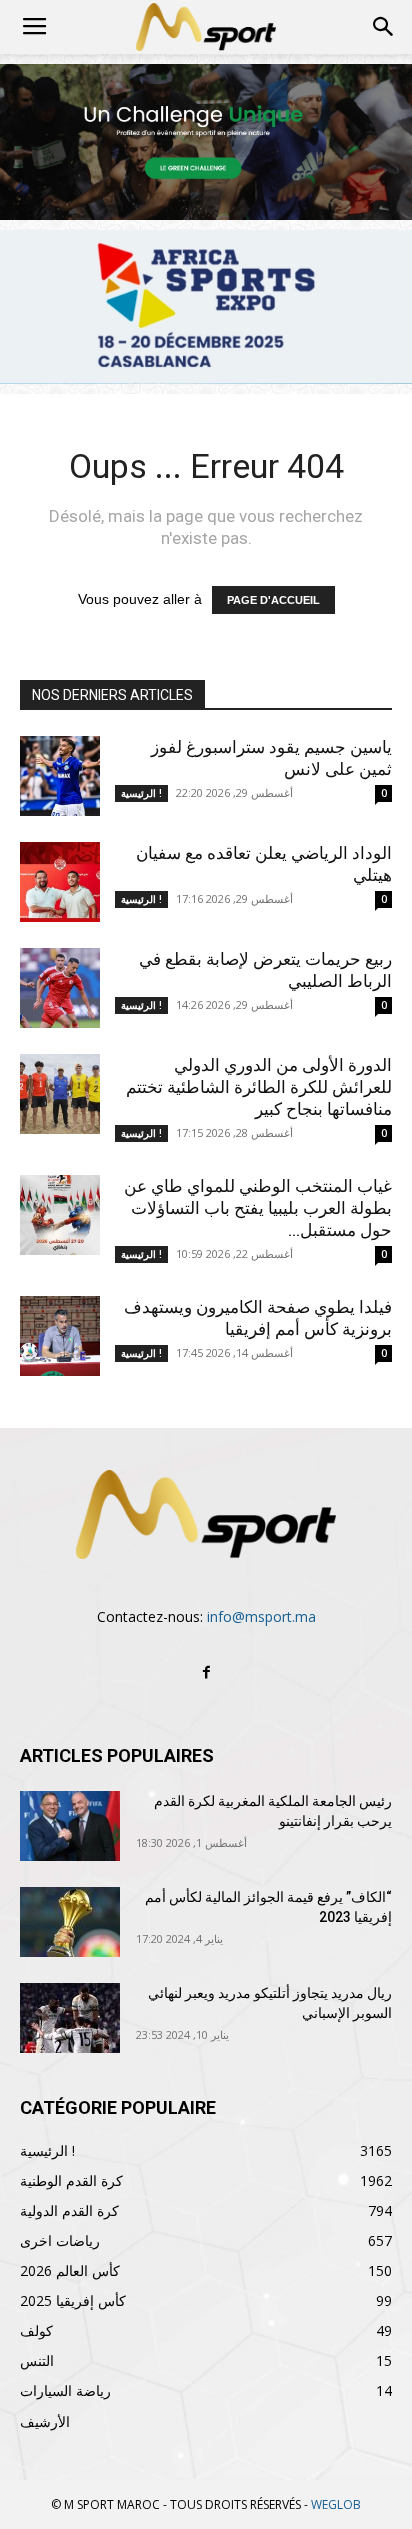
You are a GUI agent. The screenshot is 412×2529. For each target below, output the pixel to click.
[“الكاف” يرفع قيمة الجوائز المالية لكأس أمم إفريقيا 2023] (70, 1922)
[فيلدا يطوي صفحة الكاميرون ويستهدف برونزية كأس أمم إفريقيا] (60, 1336)
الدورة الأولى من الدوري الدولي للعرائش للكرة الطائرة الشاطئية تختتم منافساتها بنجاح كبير (259, 1087)
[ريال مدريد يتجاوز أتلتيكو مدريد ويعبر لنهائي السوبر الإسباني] (70, 2018)
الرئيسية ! (141, 793)
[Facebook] (206, 1673)
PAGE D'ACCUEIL (273, 600)
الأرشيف (45, 2421)
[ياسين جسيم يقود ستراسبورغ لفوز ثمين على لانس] (60, 776)
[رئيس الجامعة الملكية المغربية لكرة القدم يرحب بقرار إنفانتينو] (70, 1826)
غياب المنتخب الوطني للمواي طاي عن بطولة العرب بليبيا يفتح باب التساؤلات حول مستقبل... (258, 1208)
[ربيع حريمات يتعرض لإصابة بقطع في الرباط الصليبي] (60, 988)
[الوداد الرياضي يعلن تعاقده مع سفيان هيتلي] (60, 882)
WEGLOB (336, 2504)
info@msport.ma (261, 1616)
